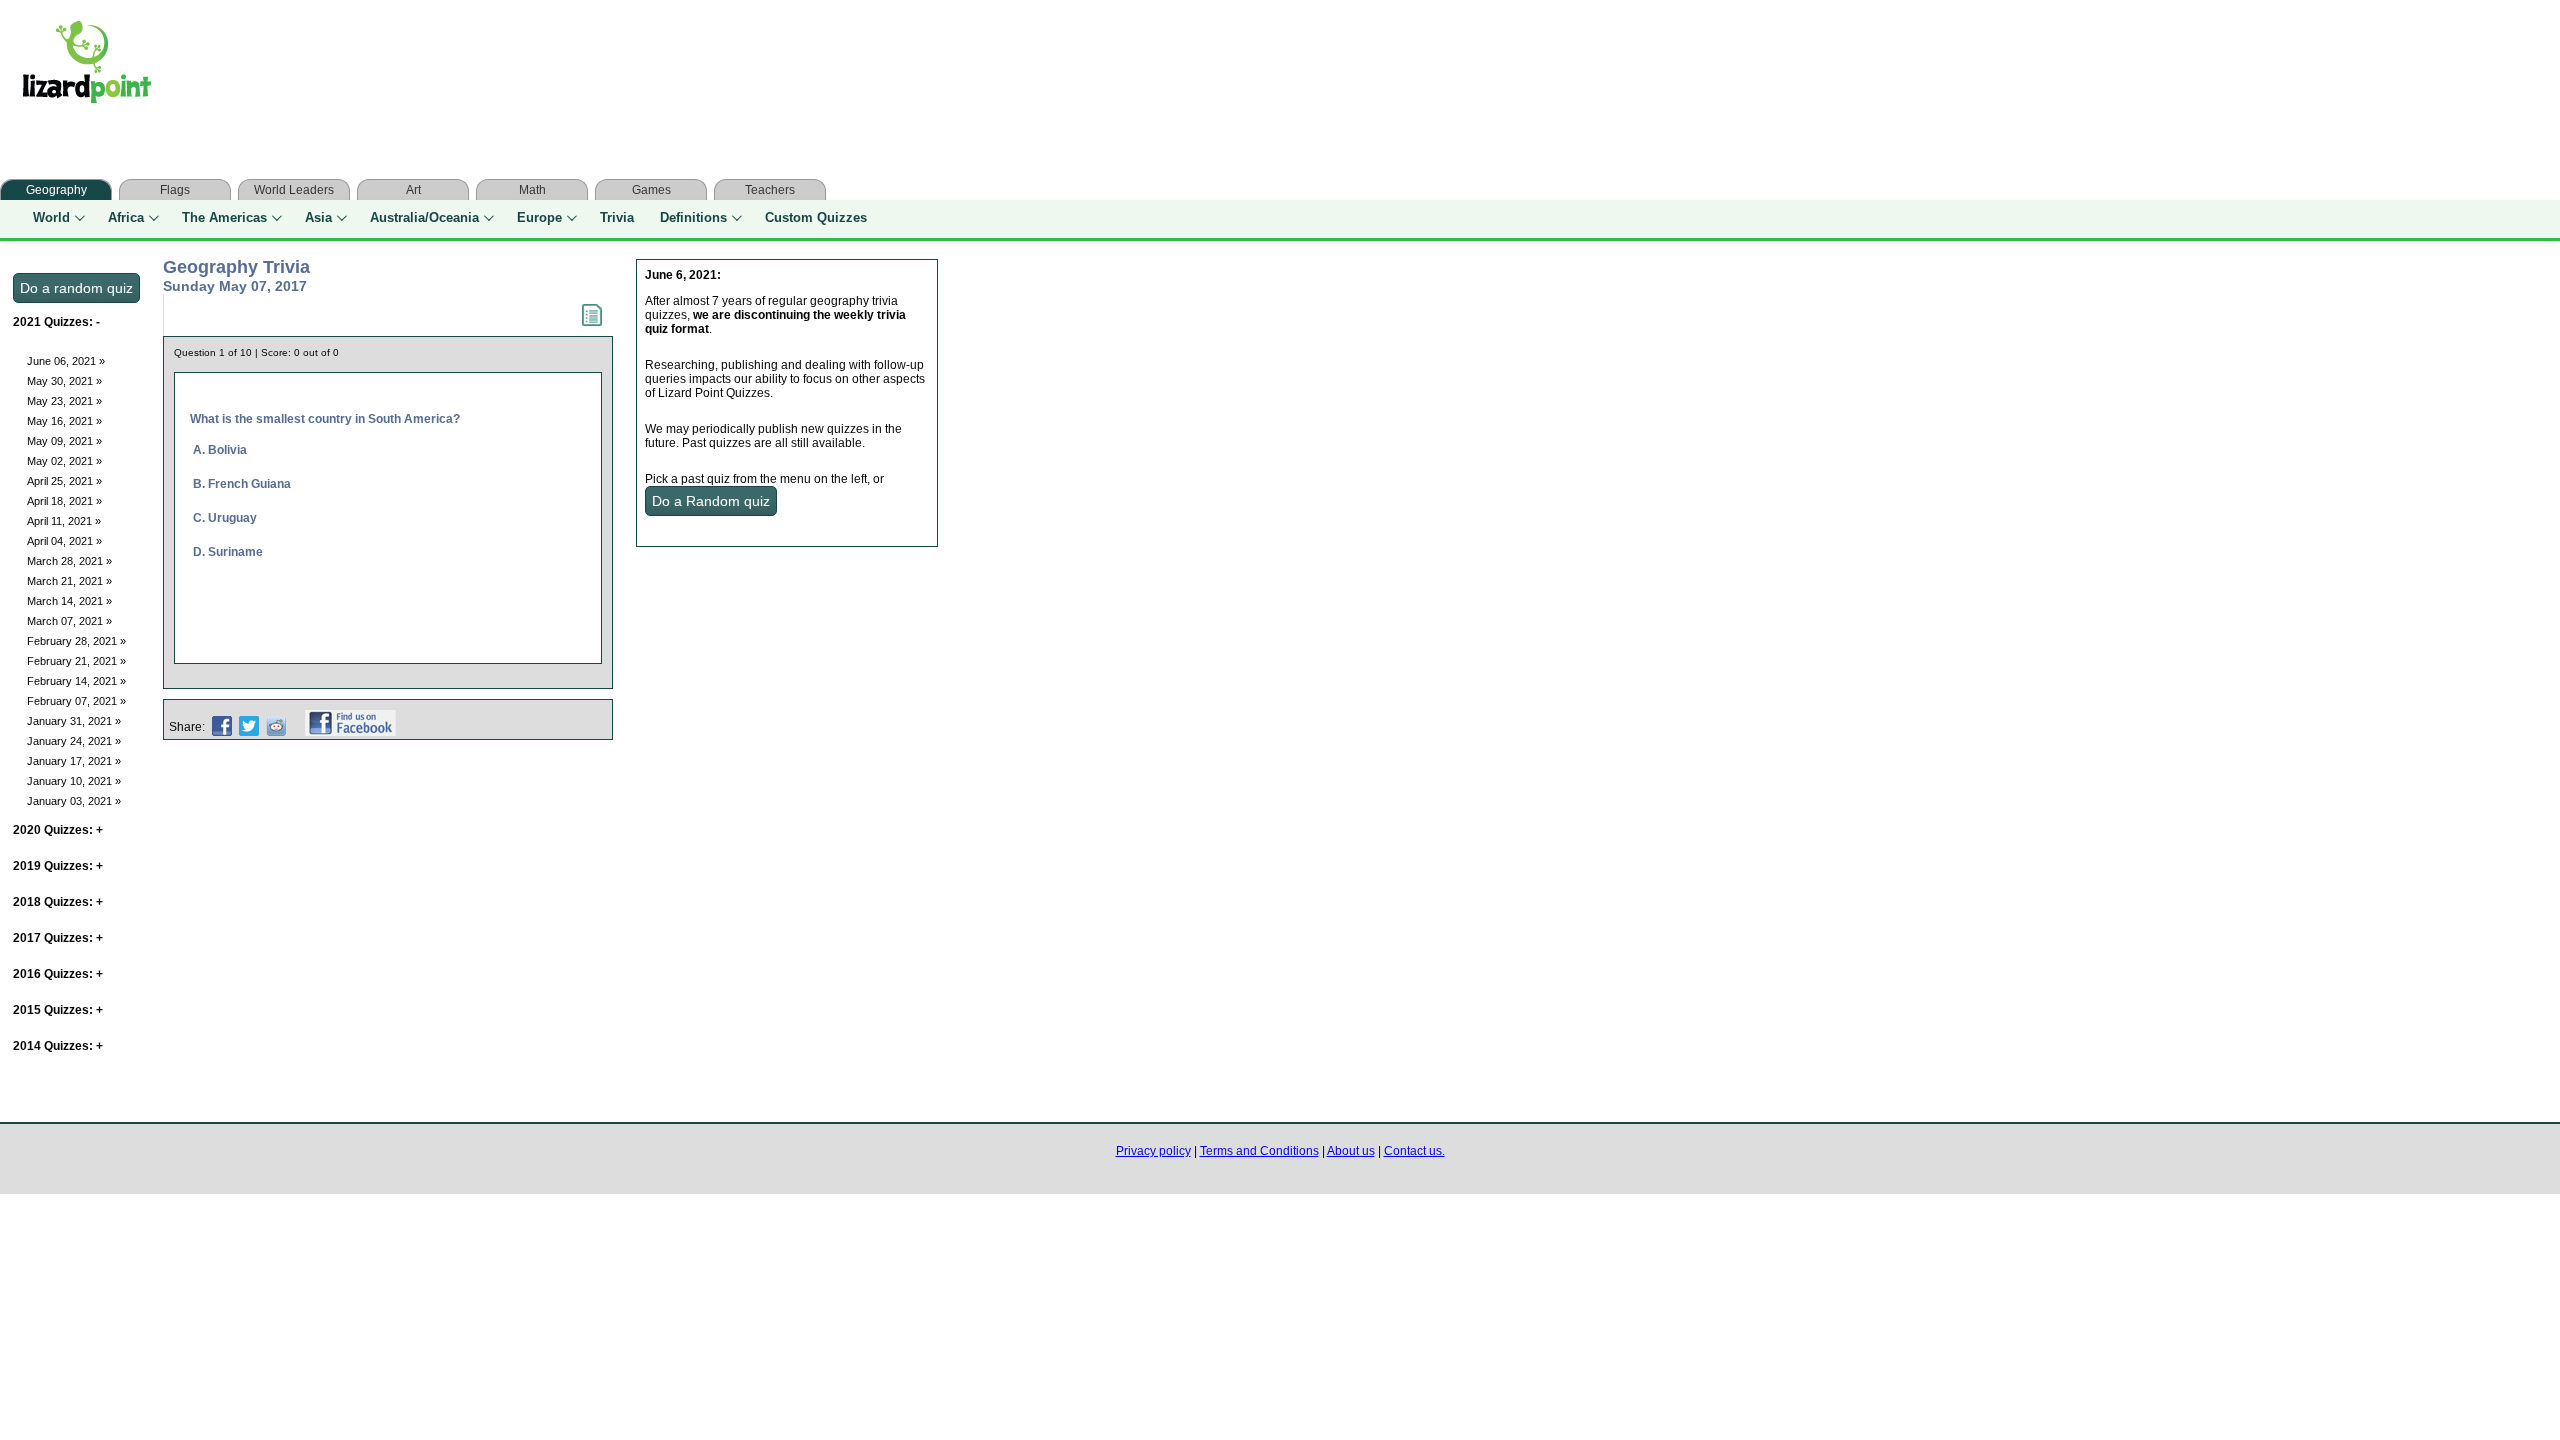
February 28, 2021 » (76, 641)
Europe (539, 217)
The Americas (224, 217)
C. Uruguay (225, 518)
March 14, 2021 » (69, 601)
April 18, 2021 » (64, 501)
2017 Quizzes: (58, 938)
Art (413, 190)
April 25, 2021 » (64, 481)
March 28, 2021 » (69, 561)
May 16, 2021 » (64, 421)
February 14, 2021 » (76, 681)
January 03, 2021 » (74, 801)
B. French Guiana (242, 484)
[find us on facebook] (350, 727)
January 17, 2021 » (74, 761)
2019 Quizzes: (58, 866)
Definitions (693, 217)
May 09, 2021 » (64, 441)
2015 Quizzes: (58, 1010)
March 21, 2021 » (69, 581)
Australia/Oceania (424, 217)
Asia (318, 217)
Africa (126, 217)
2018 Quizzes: (58, 902)
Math (532, 190)
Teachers (770, 190)
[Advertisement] (568, 67)
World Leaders (294, 190)
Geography (56, 190)
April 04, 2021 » (64, 541)
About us (1351, 1151)
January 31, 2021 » (74, 721)
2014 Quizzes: (58, 1046)
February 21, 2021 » (76, 661)
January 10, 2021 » (74, 781)
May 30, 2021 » (64, 381)
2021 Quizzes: (56, 322)
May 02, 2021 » (64, 461)
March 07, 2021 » (69, 621)
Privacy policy (1153, 1151)
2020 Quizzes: (58, 830)
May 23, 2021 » (64, 401)
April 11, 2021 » (64, 521)
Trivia (617, 217)
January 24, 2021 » (74, 741)
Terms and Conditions (1259, 1151)
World (51, 217)
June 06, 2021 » (66, 361)
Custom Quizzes (816, 217)
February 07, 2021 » (76, 701)
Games (651, 190)
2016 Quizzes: (58, 974)
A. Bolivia (220, 450)
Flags (175, 190)
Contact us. (1414, 1151)
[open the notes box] (592, 322)
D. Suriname (228, 552)
